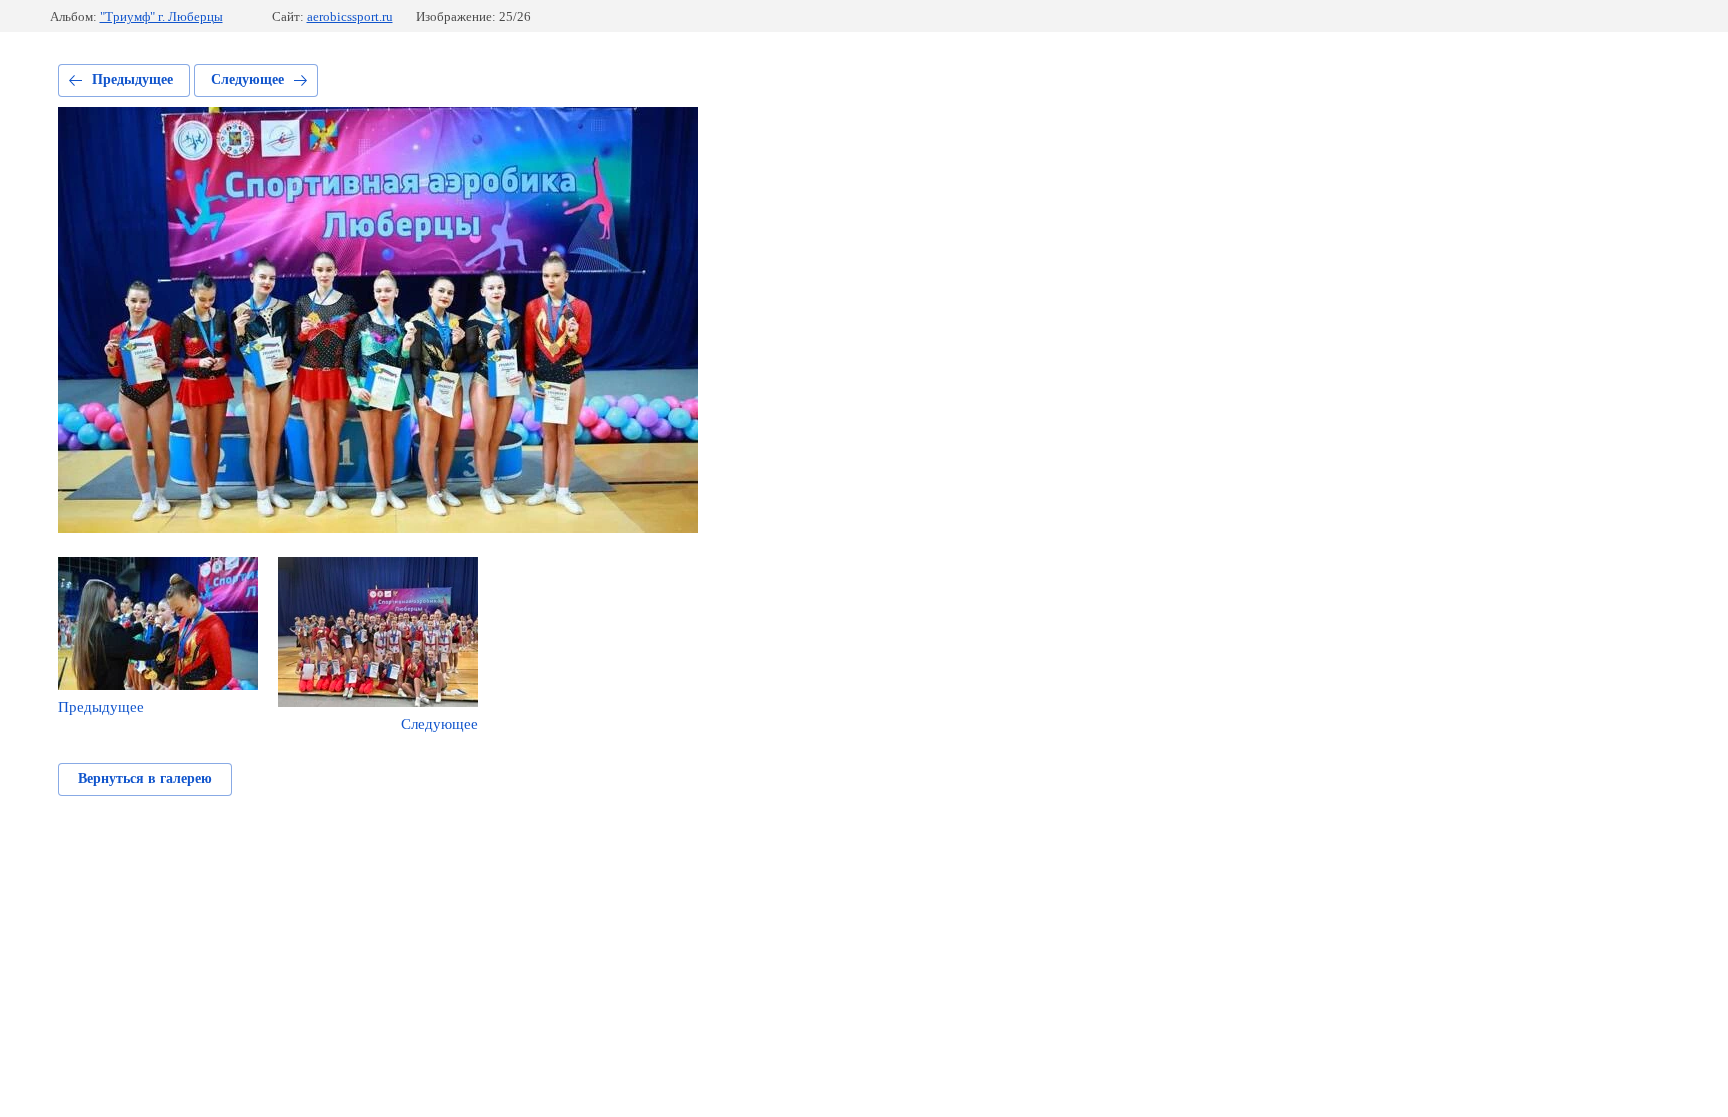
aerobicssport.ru (350, 16)
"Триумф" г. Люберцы (161, 16)
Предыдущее (132, 79)
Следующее (247, 79)
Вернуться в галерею (145, 778)
